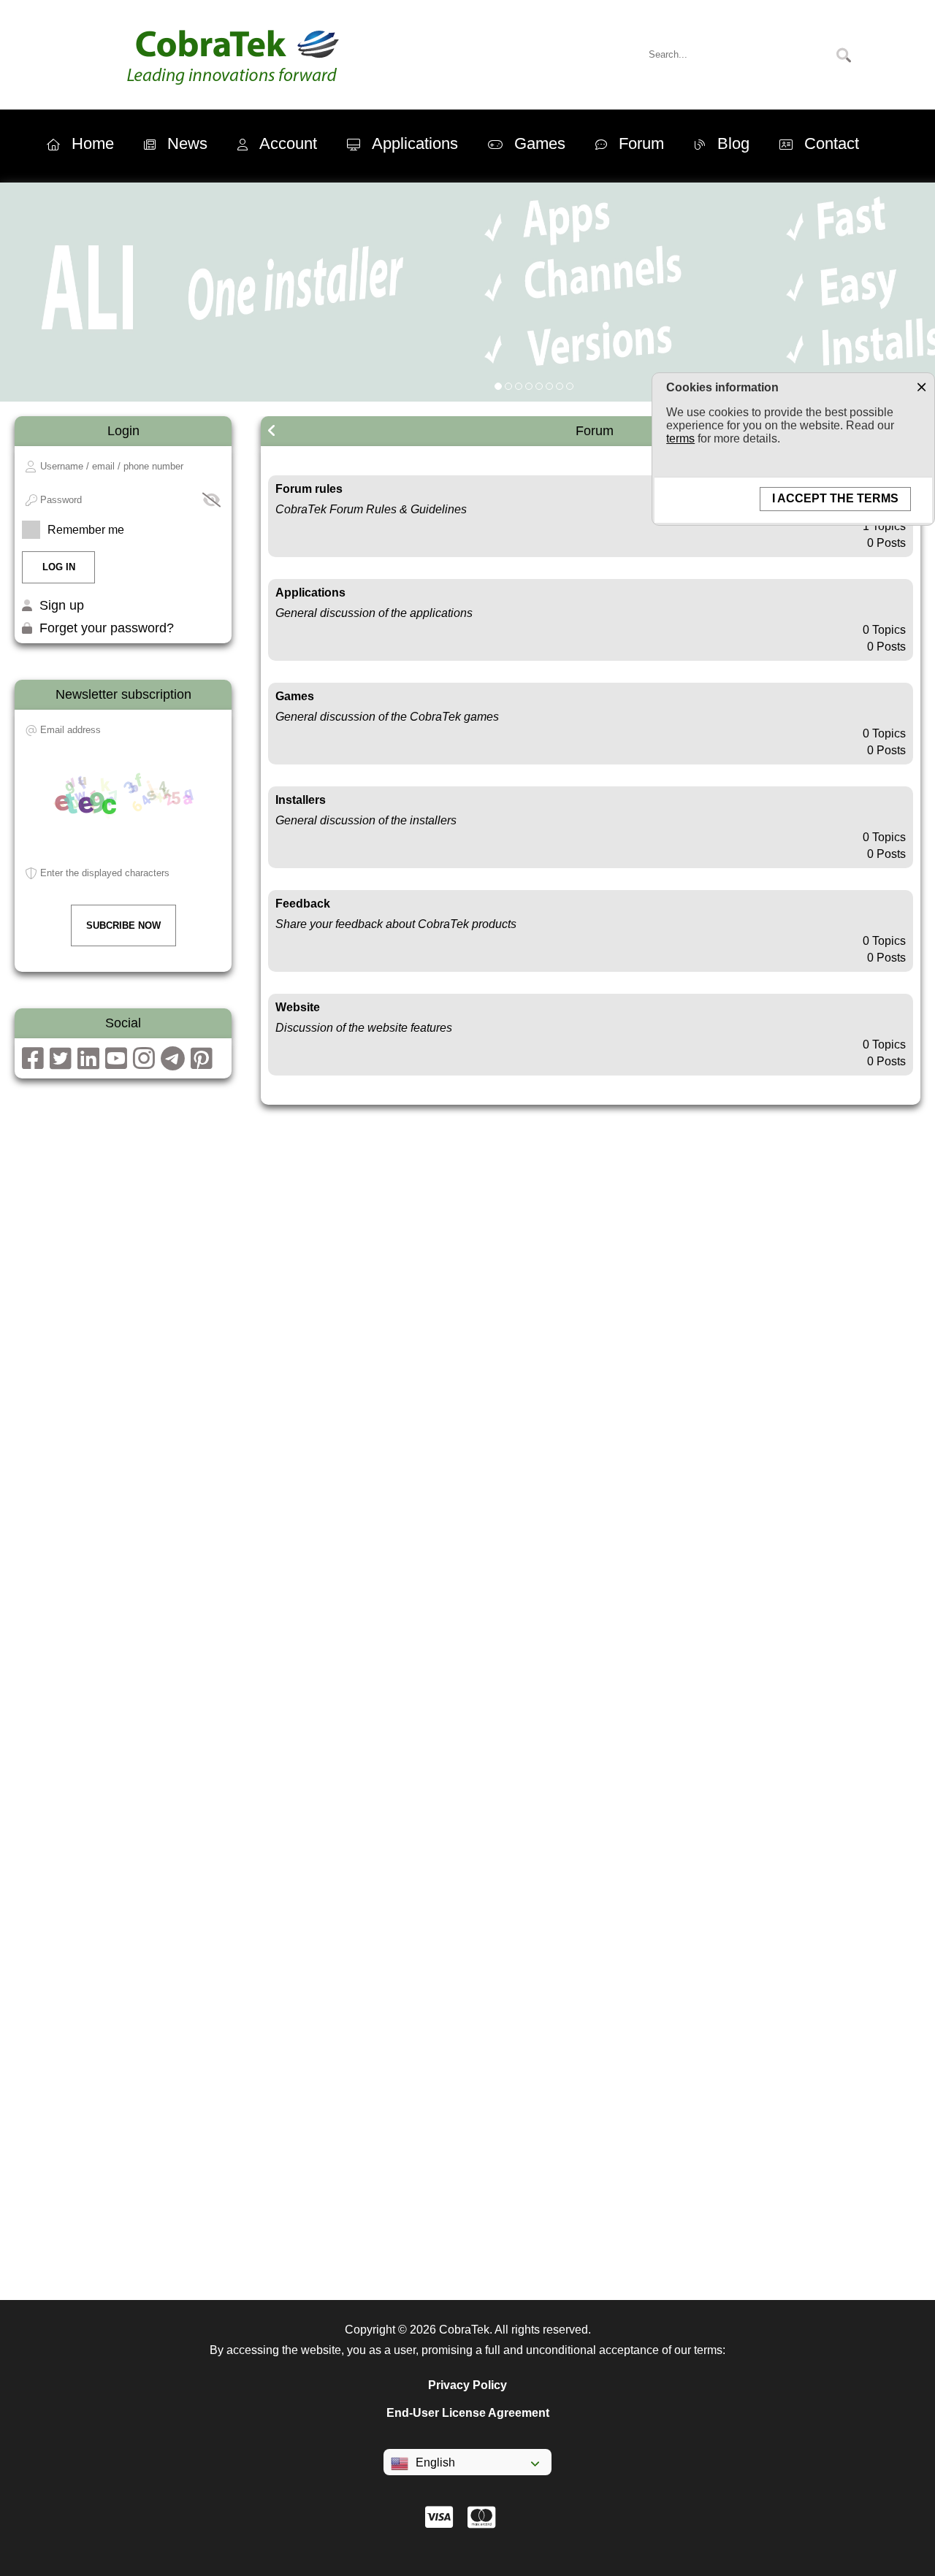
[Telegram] (173, 1063)
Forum (641, 143)
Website (298, 1007)
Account (288, 143)
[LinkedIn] (88, 1063)
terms (680, 438)
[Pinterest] (202, 1063)
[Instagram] (144, 1063)
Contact (832, 143)
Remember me (86, 530)
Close (921, 386)
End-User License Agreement (468, 2413)
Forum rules (309, 489)
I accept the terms (835, 498)
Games (540, 143)
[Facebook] (33, 1063)
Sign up (62, 605)
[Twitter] (61, 1063)
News (187, 143)
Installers (301, 800)
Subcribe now (123, 925)
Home (93, 143)
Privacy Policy (467, 2385)
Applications (415, 143)
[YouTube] (116, 1063)
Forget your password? (107, 628)
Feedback (303, 904)
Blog (733, 143)
